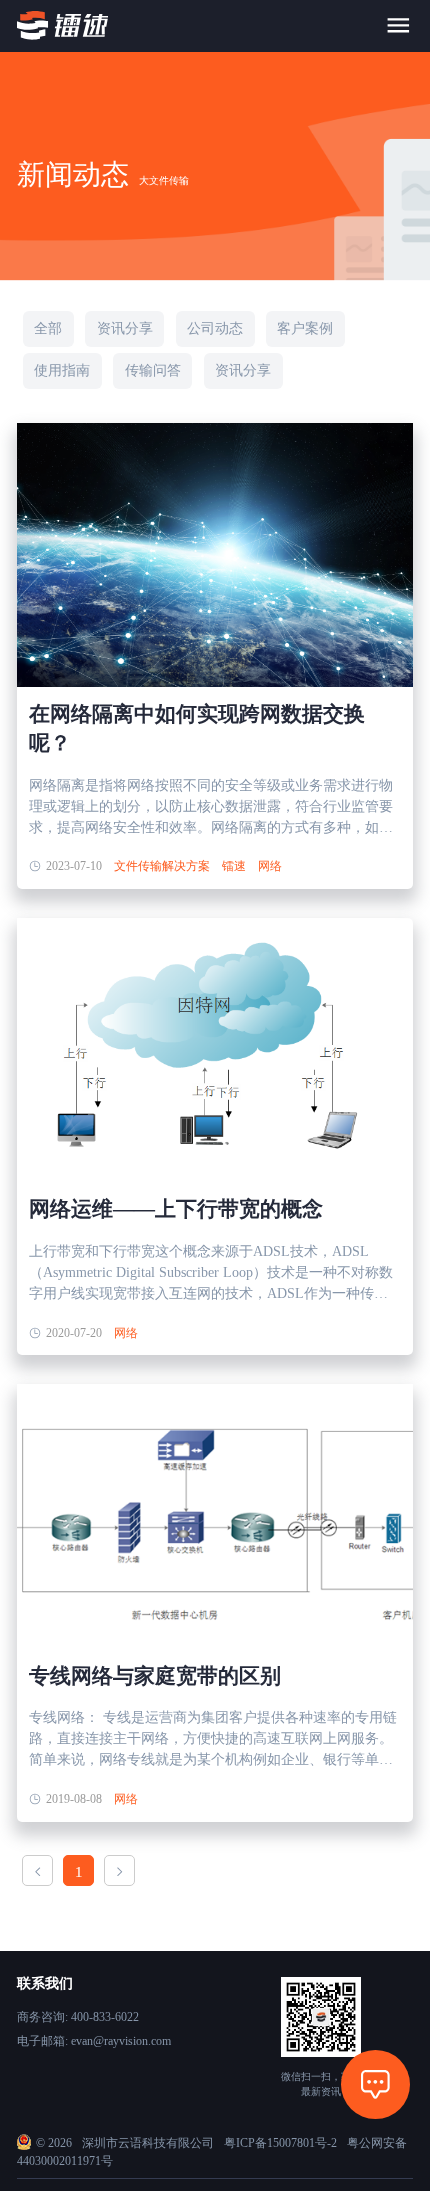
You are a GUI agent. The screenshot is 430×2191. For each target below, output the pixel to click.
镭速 (234, 866)
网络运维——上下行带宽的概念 (176, 1209)
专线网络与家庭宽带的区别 (155, 1676)
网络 (270, 866)
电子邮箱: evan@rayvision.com (94, 2041)
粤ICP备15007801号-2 (280, 2143)
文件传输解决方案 (162, 866)
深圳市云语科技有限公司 (148, 2143)
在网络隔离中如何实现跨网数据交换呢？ (197, 728)
